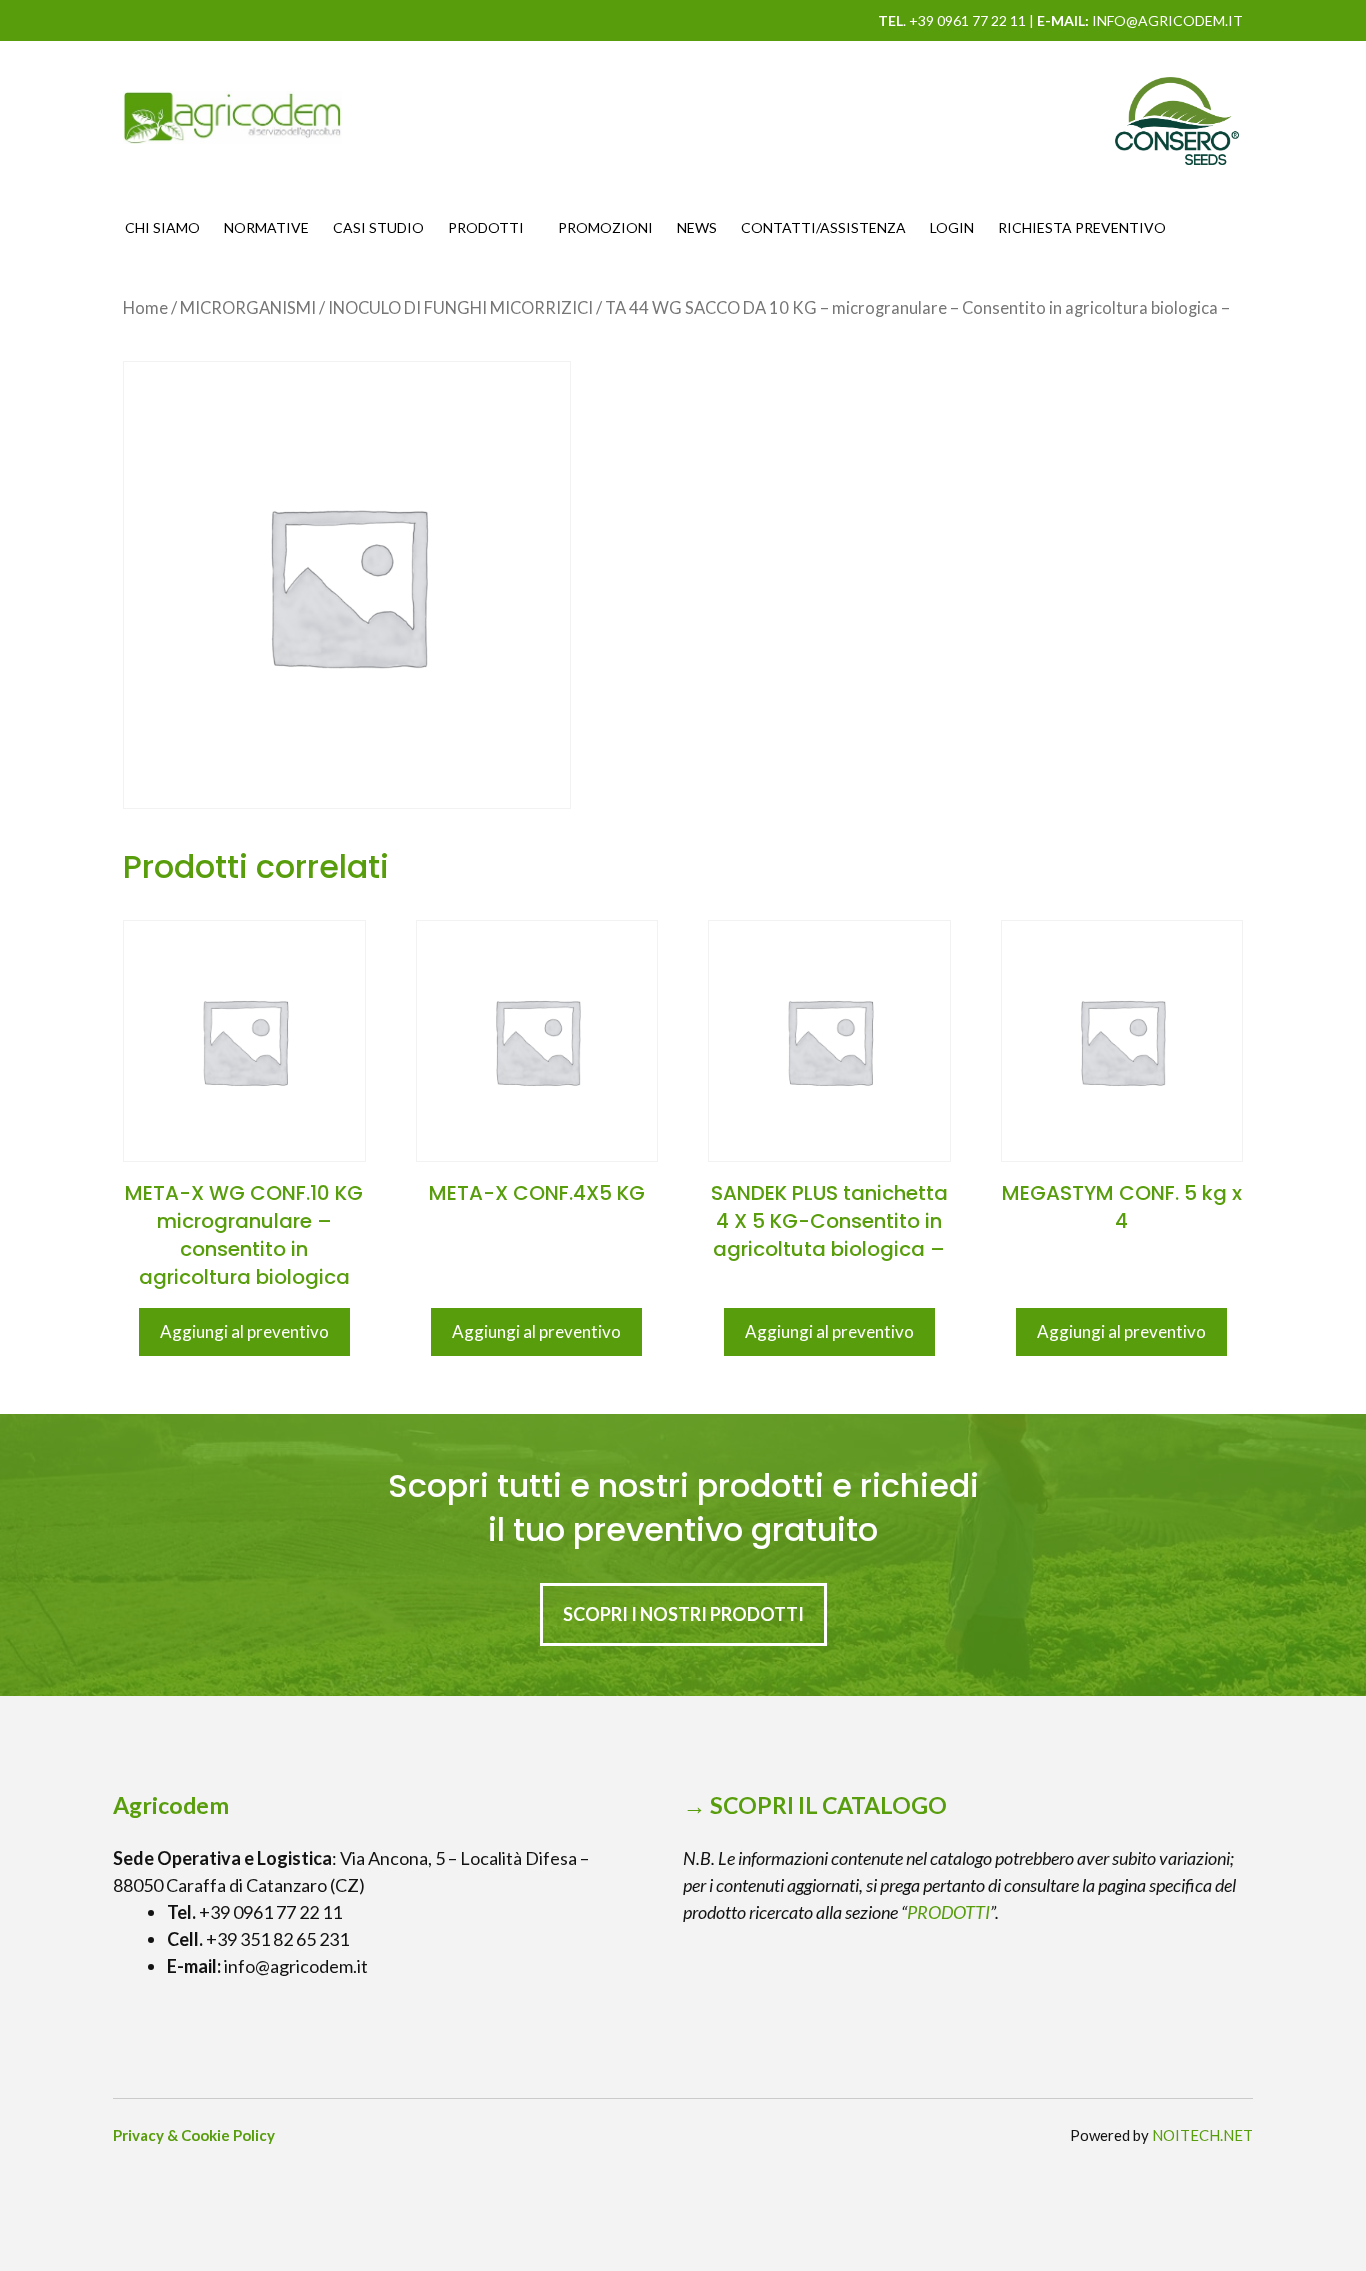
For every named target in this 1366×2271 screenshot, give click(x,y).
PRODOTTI (948, 1912)
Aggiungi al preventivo (244, 1331)
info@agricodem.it (1167, 20)
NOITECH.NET (1202, 2135)
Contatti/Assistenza (823, 227)
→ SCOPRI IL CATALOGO (815, 1805)
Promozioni (605, 227)
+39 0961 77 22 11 (967, 20)
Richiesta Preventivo (1082, 227)
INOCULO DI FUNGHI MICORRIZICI (460, 308)
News (697, 227)
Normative (266, 227)
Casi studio (378, 227)
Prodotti (486, 227)
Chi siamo (162, 227)
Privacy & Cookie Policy (194, 2135)
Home (145, 308)
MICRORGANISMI (248, 308)
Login (952, 227)
